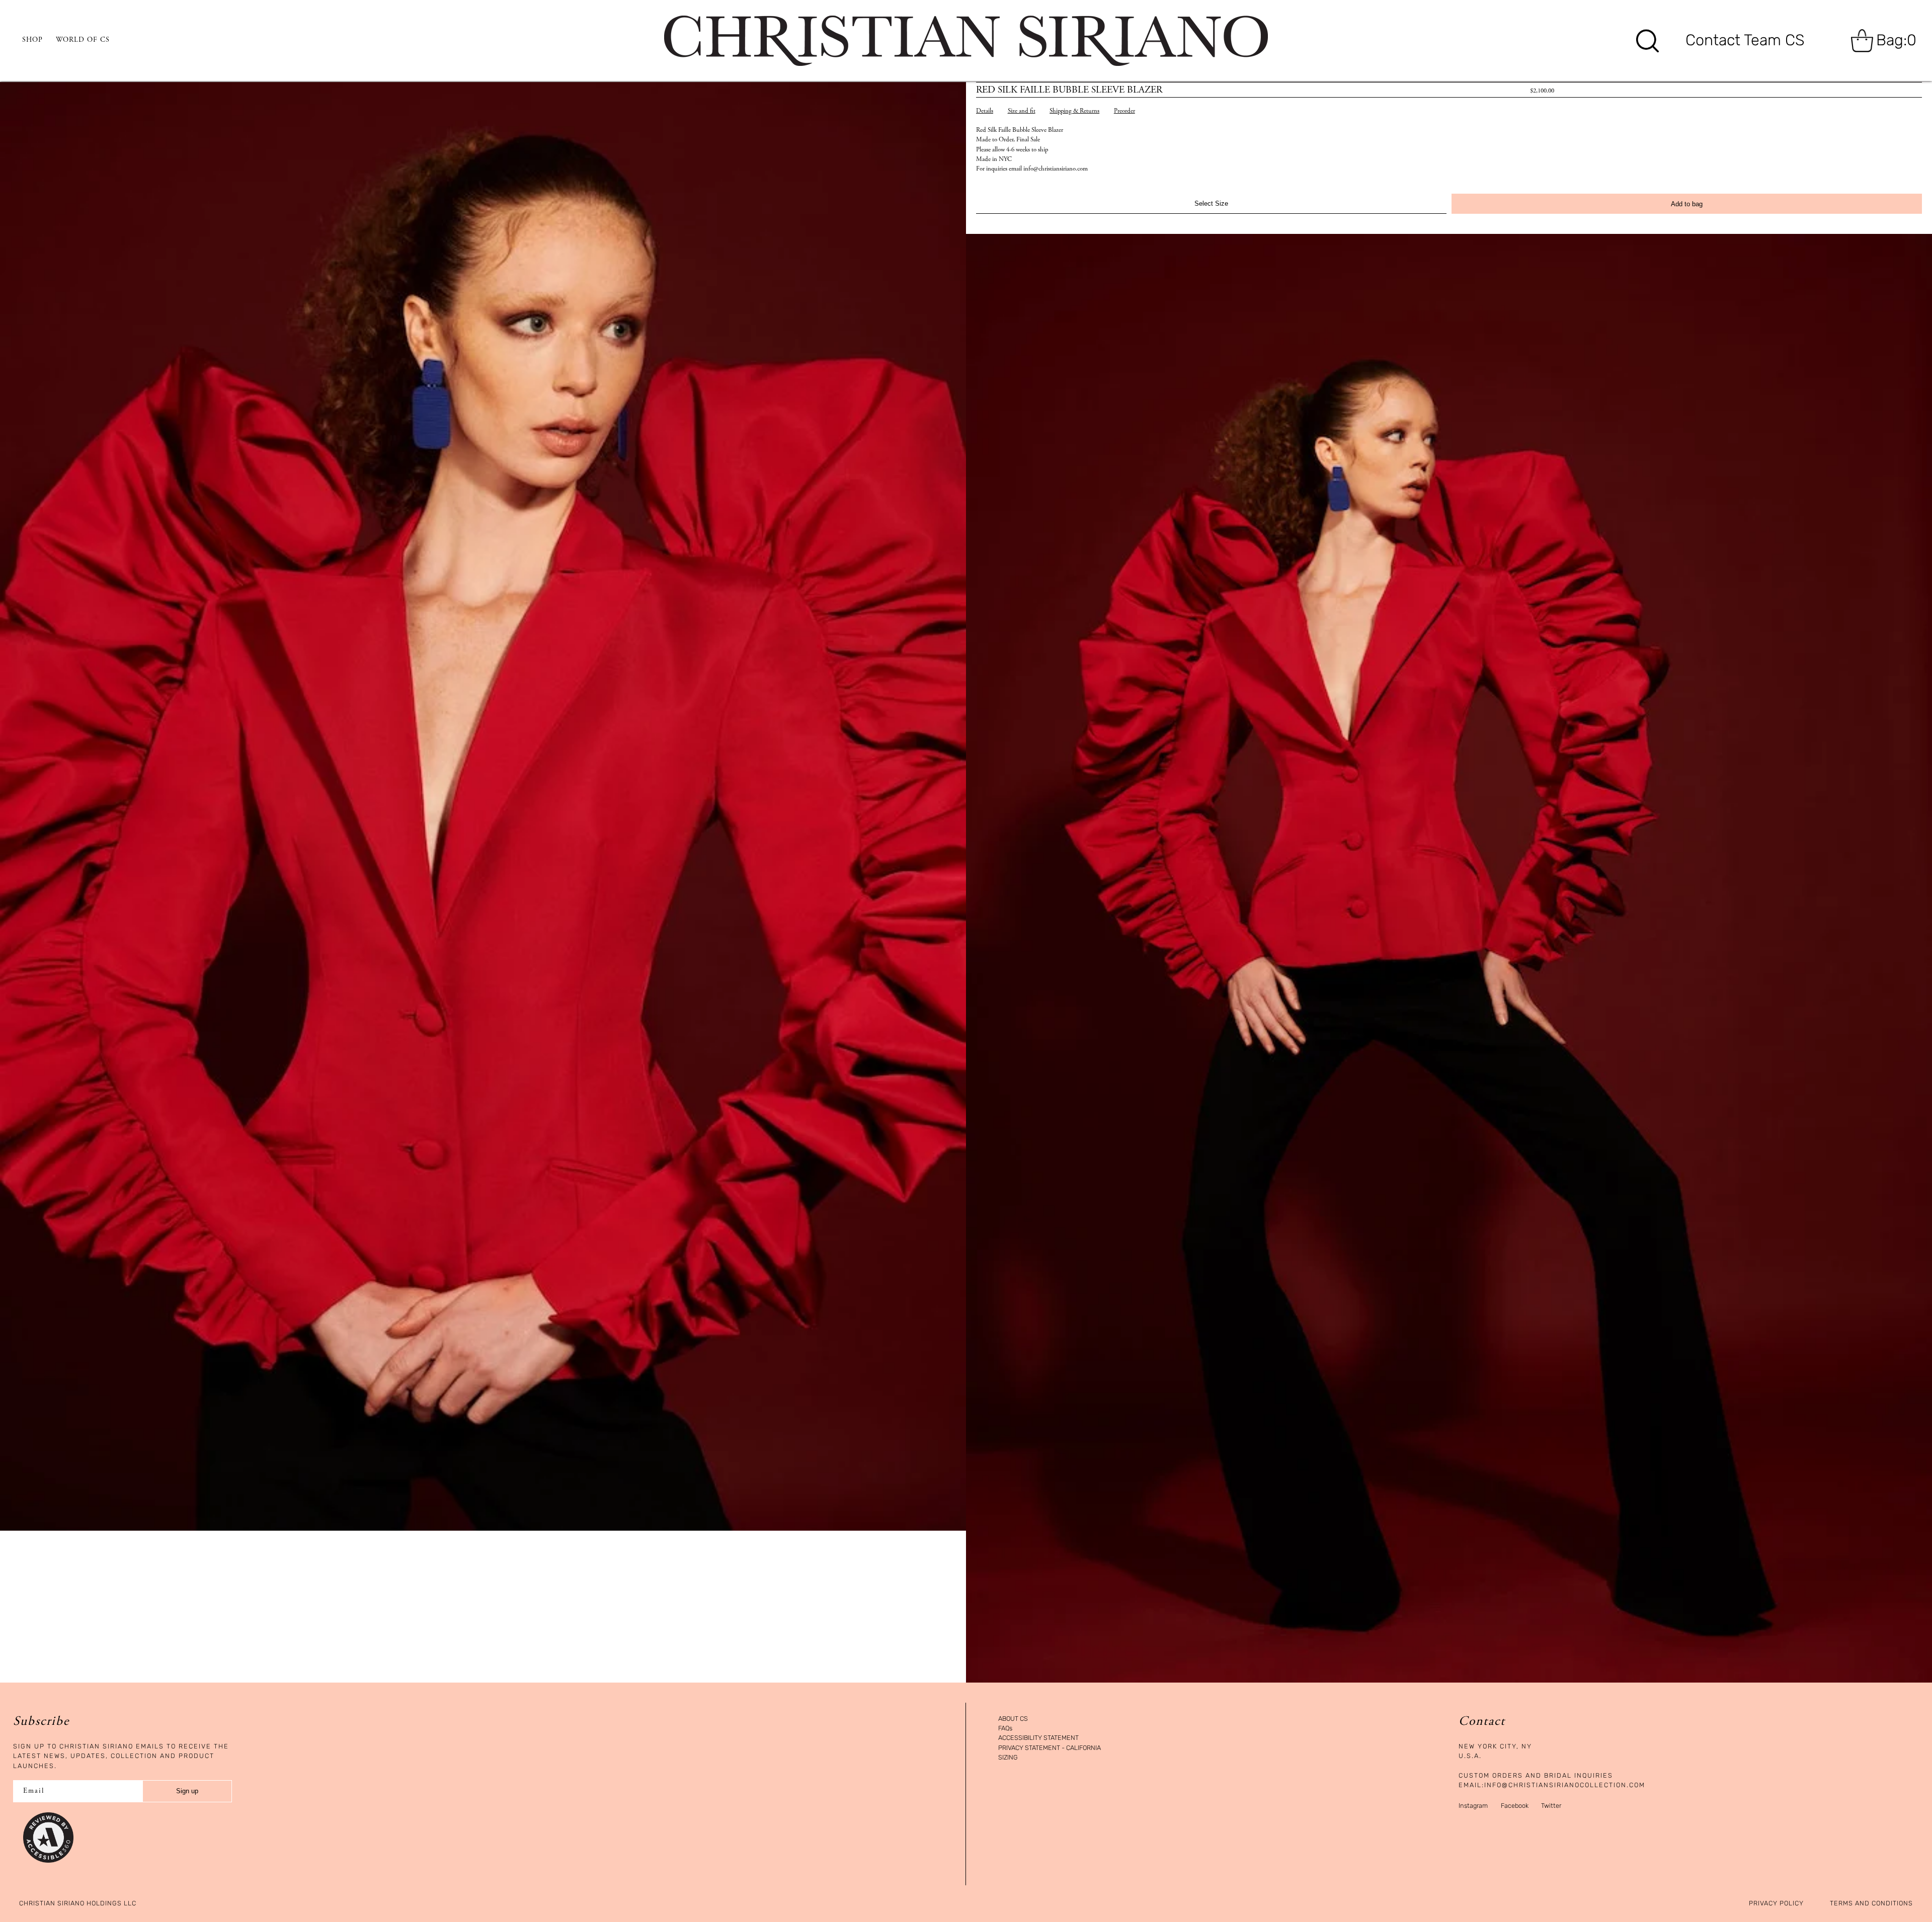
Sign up (187, 1791)
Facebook (1515, 1806)
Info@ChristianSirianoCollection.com (1565, 1785)
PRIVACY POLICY (1776, 1904)
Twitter (1551, 1806)
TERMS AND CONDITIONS (1871, 1904)
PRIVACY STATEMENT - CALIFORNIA (1050, 1748)
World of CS (83, 40)
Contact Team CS (1745, 40)
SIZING (1008, 1758)
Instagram (1473, 1806)
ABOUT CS (1013, 1719)
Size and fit (1022, 111)
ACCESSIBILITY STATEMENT (1038, 1738)
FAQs (1005, 1729)
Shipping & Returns (1074, 111)
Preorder (1124, 111)
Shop (32, 40)
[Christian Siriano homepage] (966, 41)
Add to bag (1687, 204)
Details (985, 111)
